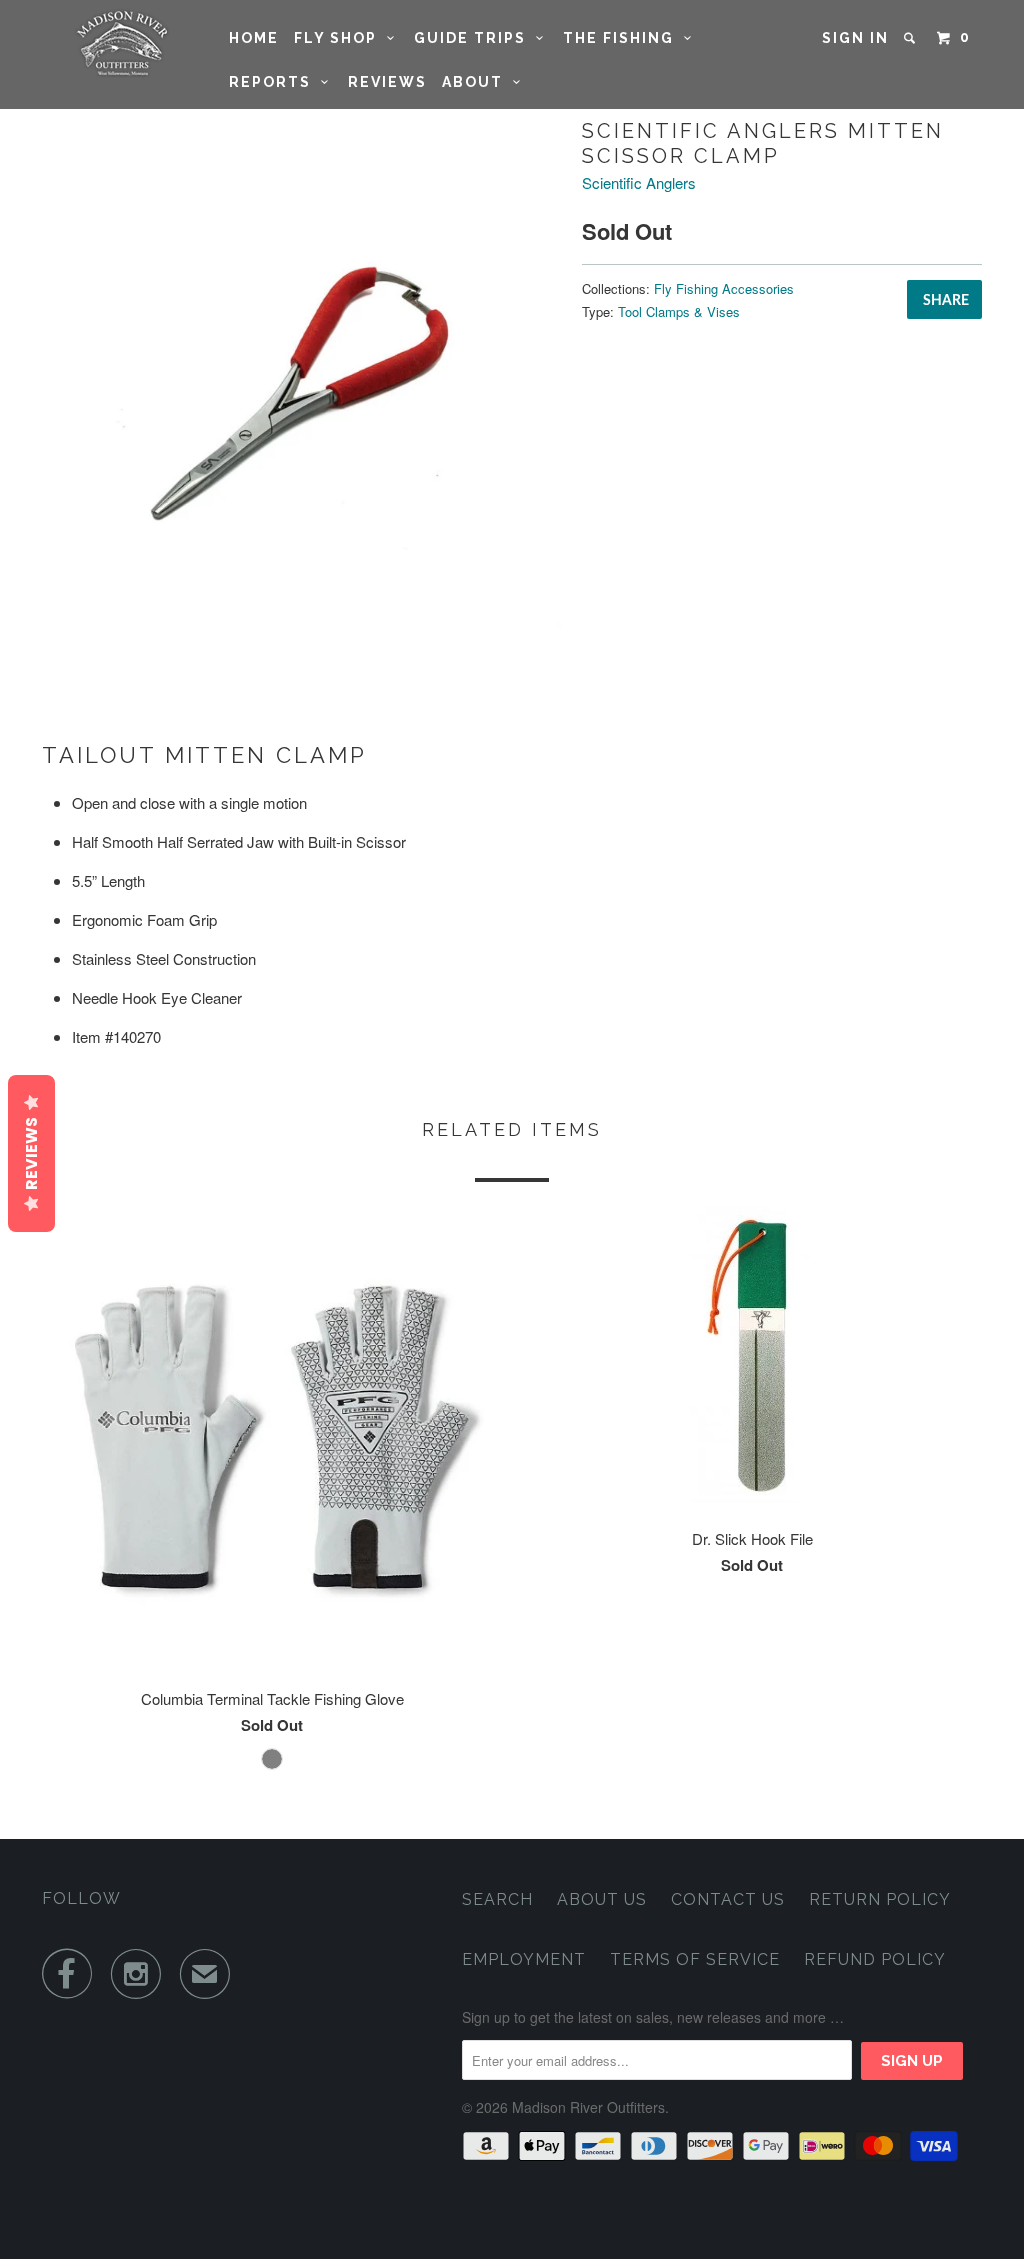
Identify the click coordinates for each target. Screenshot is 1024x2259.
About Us (602, 1899)
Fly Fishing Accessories (724, 288)
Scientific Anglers (639, 182)
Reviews (387, 82)
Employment (524, 1959)
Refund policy (875, 1959)
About (477, 82)
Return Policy (880, 1899)
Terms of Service (695, 1959)
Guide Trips (475, 38)
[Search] (912, 38)
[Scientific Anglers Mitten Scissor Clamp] (302, 375)
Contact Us (728, 1899)
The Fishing (623, 38)
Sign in (855, 38)
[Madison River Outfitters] (122, 43)
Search (497, 1899)
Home (254, 38)
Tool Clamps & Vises (679, 311)
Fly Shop (340, 38)
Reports (275, 82)
